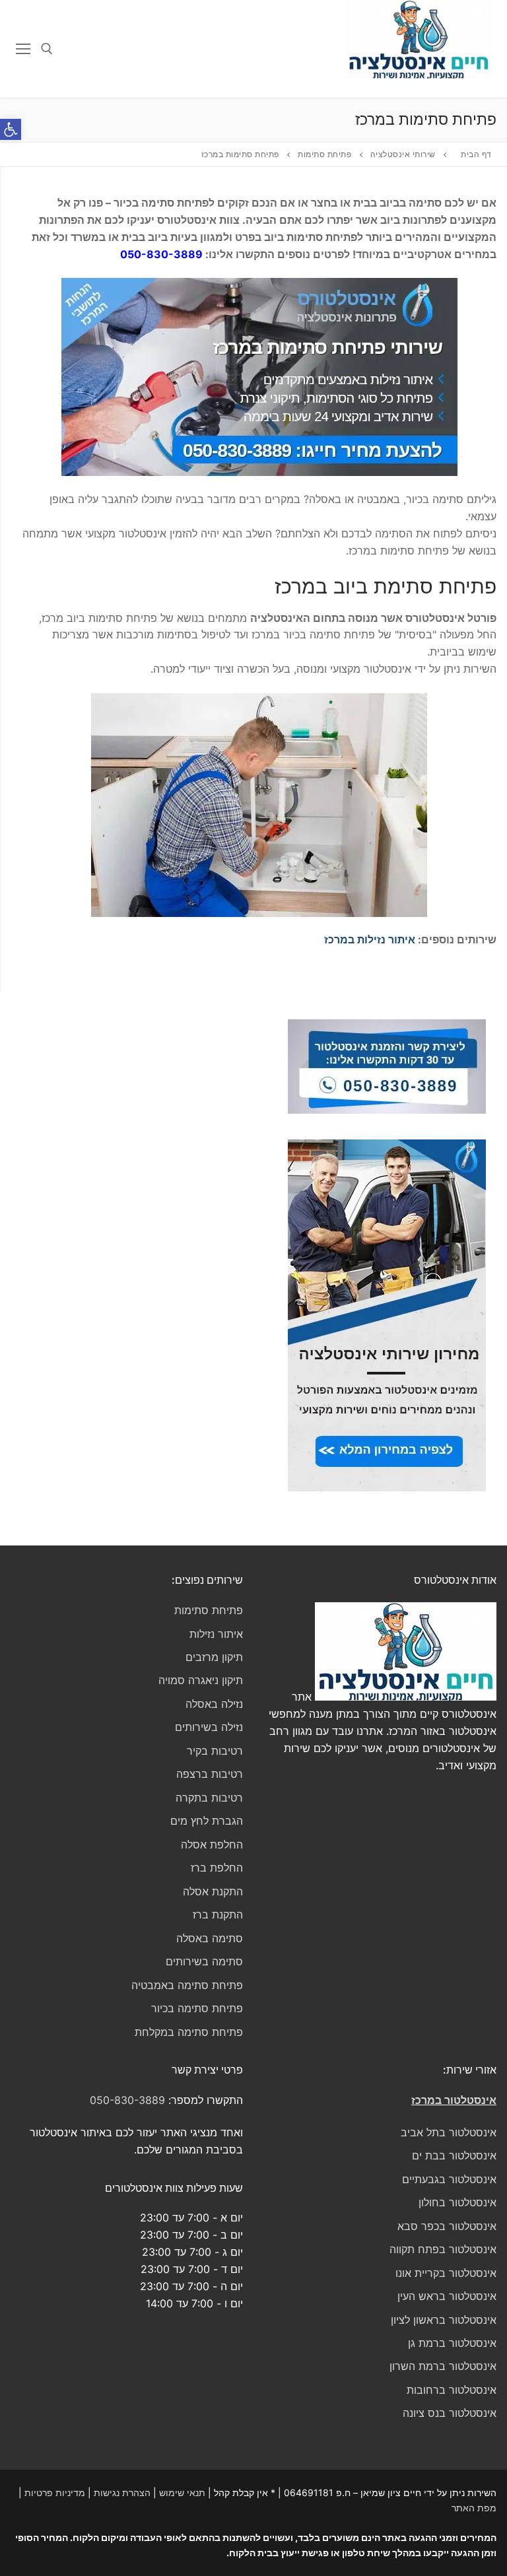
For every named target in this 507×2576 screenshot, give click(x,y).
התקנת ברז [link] (218, 1915)
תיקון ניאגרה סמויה (201, 1680)
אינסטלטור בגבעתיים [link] (449, 2179)
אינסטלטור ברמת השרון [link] (443, 2366)
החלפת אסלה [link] (212, 1845)
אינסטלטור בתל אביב (449, 2132)
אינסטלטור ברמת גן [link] (452, 2343)
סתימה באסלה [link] (210, 1938)
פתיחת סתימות (209, 1610)
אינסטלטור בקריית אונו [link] (446, 2273)
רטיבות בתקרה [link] (209, 1798)
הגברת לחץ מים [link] (207, 1821)
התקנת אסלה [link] (213, 1891)
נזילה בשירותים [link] (209, 1727)
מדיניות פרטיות (55, 2492)
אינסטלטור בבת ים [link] (454, 2155)
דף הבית (476, 154)
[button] (11, 129)
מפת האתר (474, 2508)
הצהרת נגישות (122, 2492)
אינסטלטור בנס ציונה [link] (450, 2413)
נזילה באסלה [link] (214, 1704)
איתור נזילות (216, 1634)
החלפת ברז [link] (217, 1868)
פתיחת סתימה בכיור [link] (197, 2008)
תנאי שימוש (182, 2492)
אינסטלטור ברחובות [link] (452, 2390)
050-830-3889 (161, 254)
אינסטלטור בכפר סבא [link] (447, 2226)
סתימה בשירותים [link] (204, 1961)
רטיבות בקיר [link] (215, 1751)
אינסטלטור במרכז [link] (454, 2100)
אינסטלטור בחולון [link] (457, 2202)
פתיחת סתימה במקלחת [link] (189, 2032)
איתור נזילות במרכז (370, 939)
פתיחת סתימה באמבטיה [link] (187, 1985)
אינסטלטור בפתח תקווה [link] (443, 2249)
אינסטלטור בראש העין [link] (447, 2296)
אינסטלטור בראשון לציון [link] (444, 2320)
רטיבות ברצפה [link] (210, 1774)
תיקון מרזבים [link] (214, 1657)
